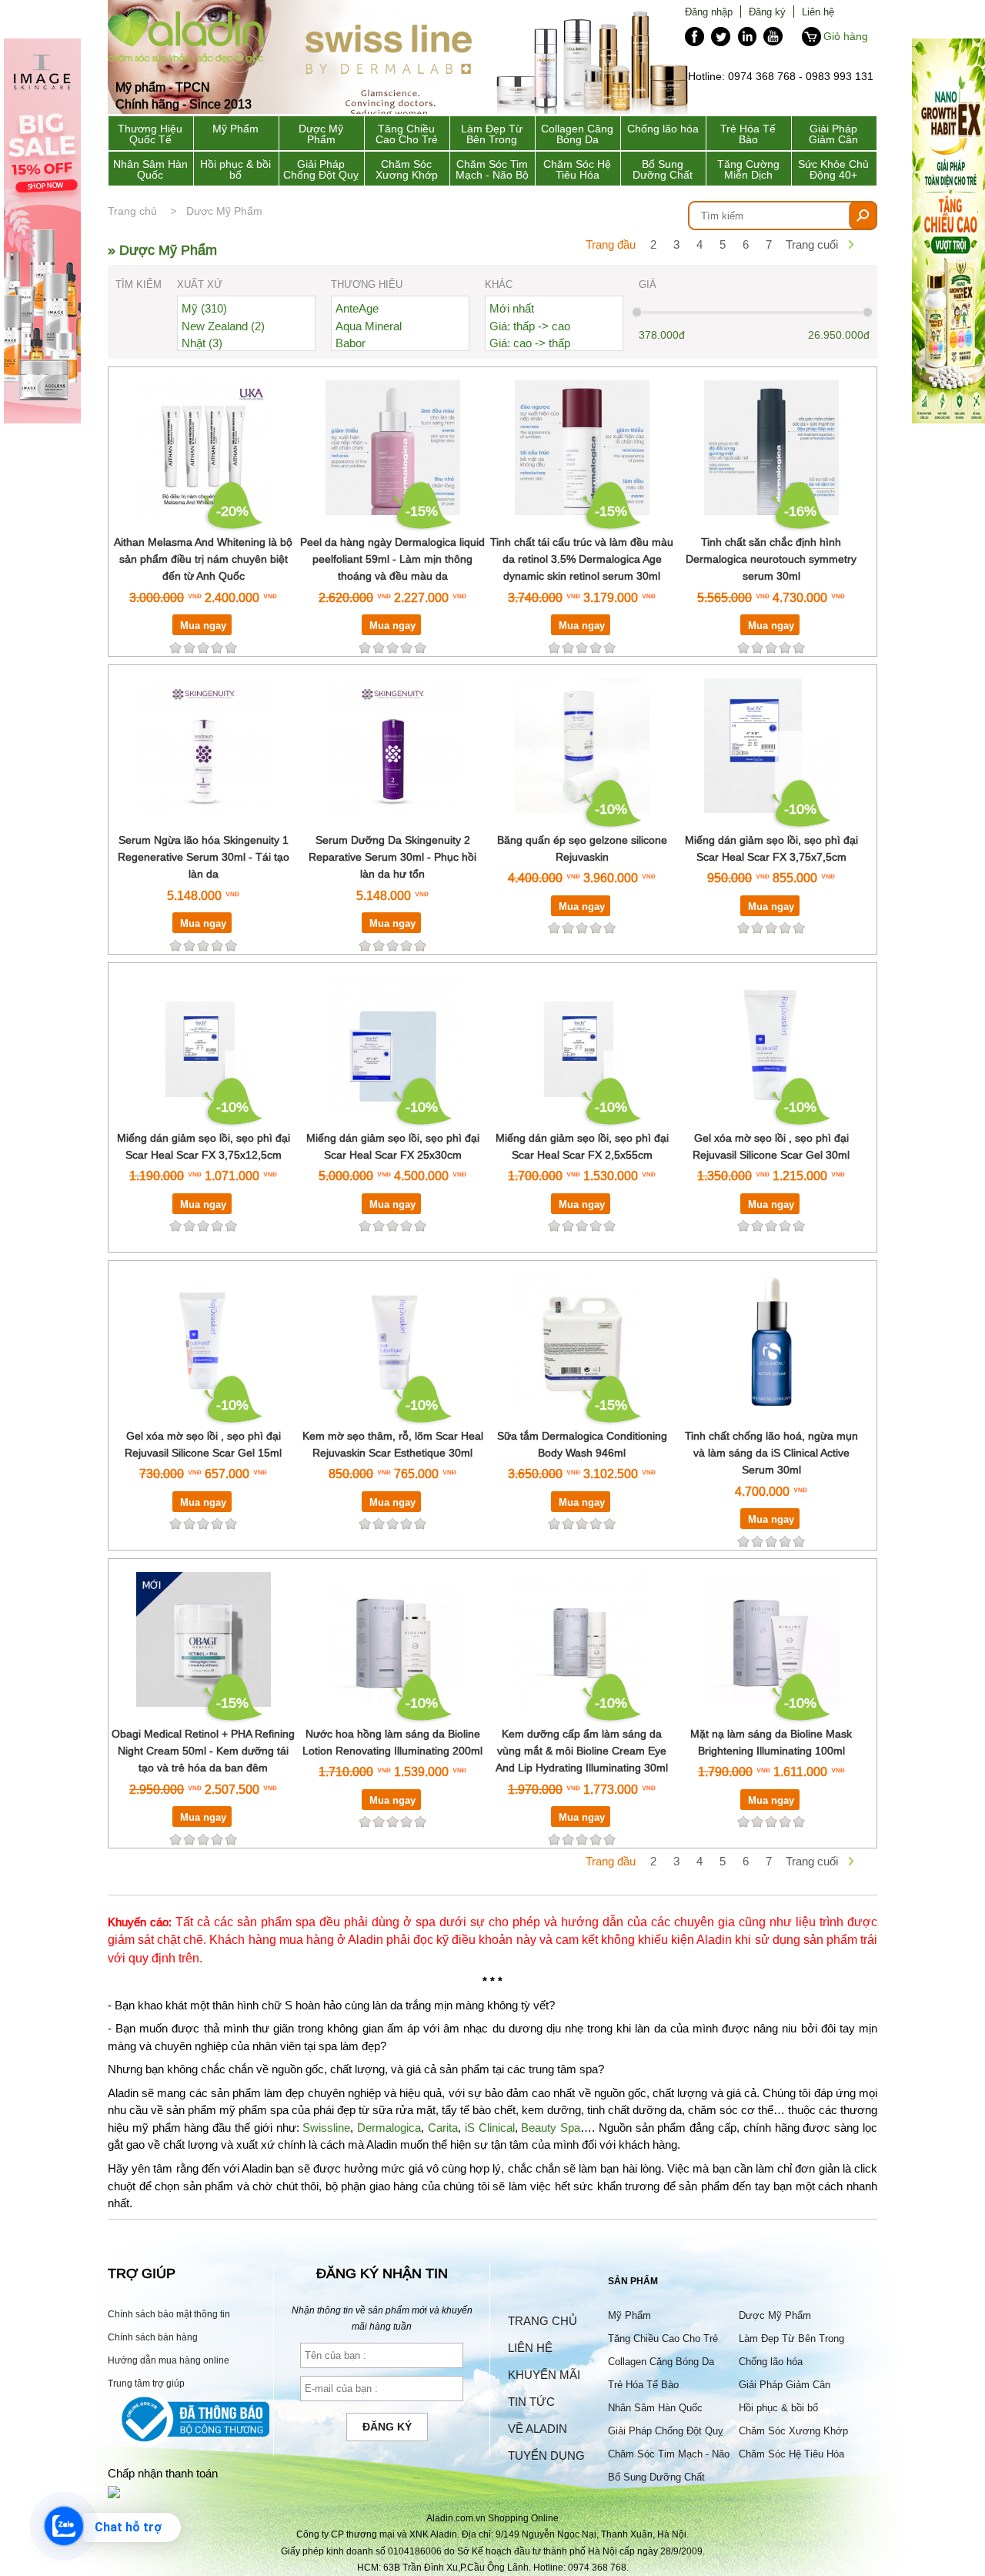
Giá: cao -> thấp (530, 343)
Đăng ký (767, 12)
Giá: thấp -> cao (530, 326)
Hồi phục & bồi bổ (235, 169)
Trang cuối (812, 244)
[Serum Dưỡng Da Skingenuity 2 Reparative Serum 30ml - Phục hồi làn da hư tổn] (393, 822)
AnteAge (357, 308)
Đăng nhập (709, 12)
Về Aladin (538, 2429)
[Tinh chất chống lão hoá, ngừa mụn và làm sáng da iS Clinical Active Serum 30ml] (771, 1418)
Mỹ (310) (204, 308)
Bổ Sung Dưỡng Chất (663, 169)
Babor (351, 343)
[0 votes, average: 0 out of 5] (231, 647)
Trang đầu (611, 244)
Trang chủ (132, 211)
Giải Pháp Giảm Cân (833, 134)
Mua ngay (203, 625)
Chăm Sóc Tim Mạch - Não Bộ (492, 169)
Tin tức (531, 2402)
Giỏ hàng (846, 36)
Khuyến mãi (544, 2375)
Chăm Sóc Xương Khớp (407, 169)
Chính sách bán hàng (153, 2337)
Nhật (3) (202, 343)
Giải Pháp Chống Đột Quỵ (321, 169)
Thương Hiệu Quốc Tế (150, 134)
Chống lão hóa (663, 129)
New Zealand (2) (223, 326)
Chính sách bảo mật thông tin (169, 2314)
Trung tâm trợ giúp (146, 2383)
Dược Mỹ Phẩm (321, 134)
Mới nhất (512, 308)
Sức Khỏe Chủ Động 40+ (833, 169)
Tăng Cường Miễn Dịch (748, 169)
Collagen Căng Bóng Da (577, 134)
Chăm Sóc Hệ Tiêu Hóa (577, 169)
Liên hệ (818, 12)
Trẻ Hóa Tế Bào (748, 134)
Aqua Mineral (369, 326)
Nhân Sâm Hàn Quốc (150, 169)
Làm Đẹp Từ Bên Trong (492, 134)
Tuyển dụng (546, 2456)
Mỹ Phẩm (235, 129)
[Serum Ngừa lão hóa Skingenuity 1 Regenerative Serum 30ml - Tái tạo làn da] (204, 822)
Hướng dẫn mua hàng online (169, 2360)
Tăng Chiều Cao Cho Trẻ (407, 134)
